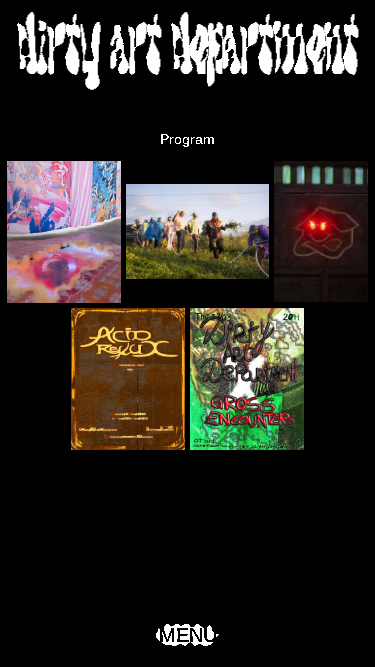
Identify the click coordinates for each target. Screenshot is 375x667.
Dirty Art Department (188, 50)
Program (187, 139)
